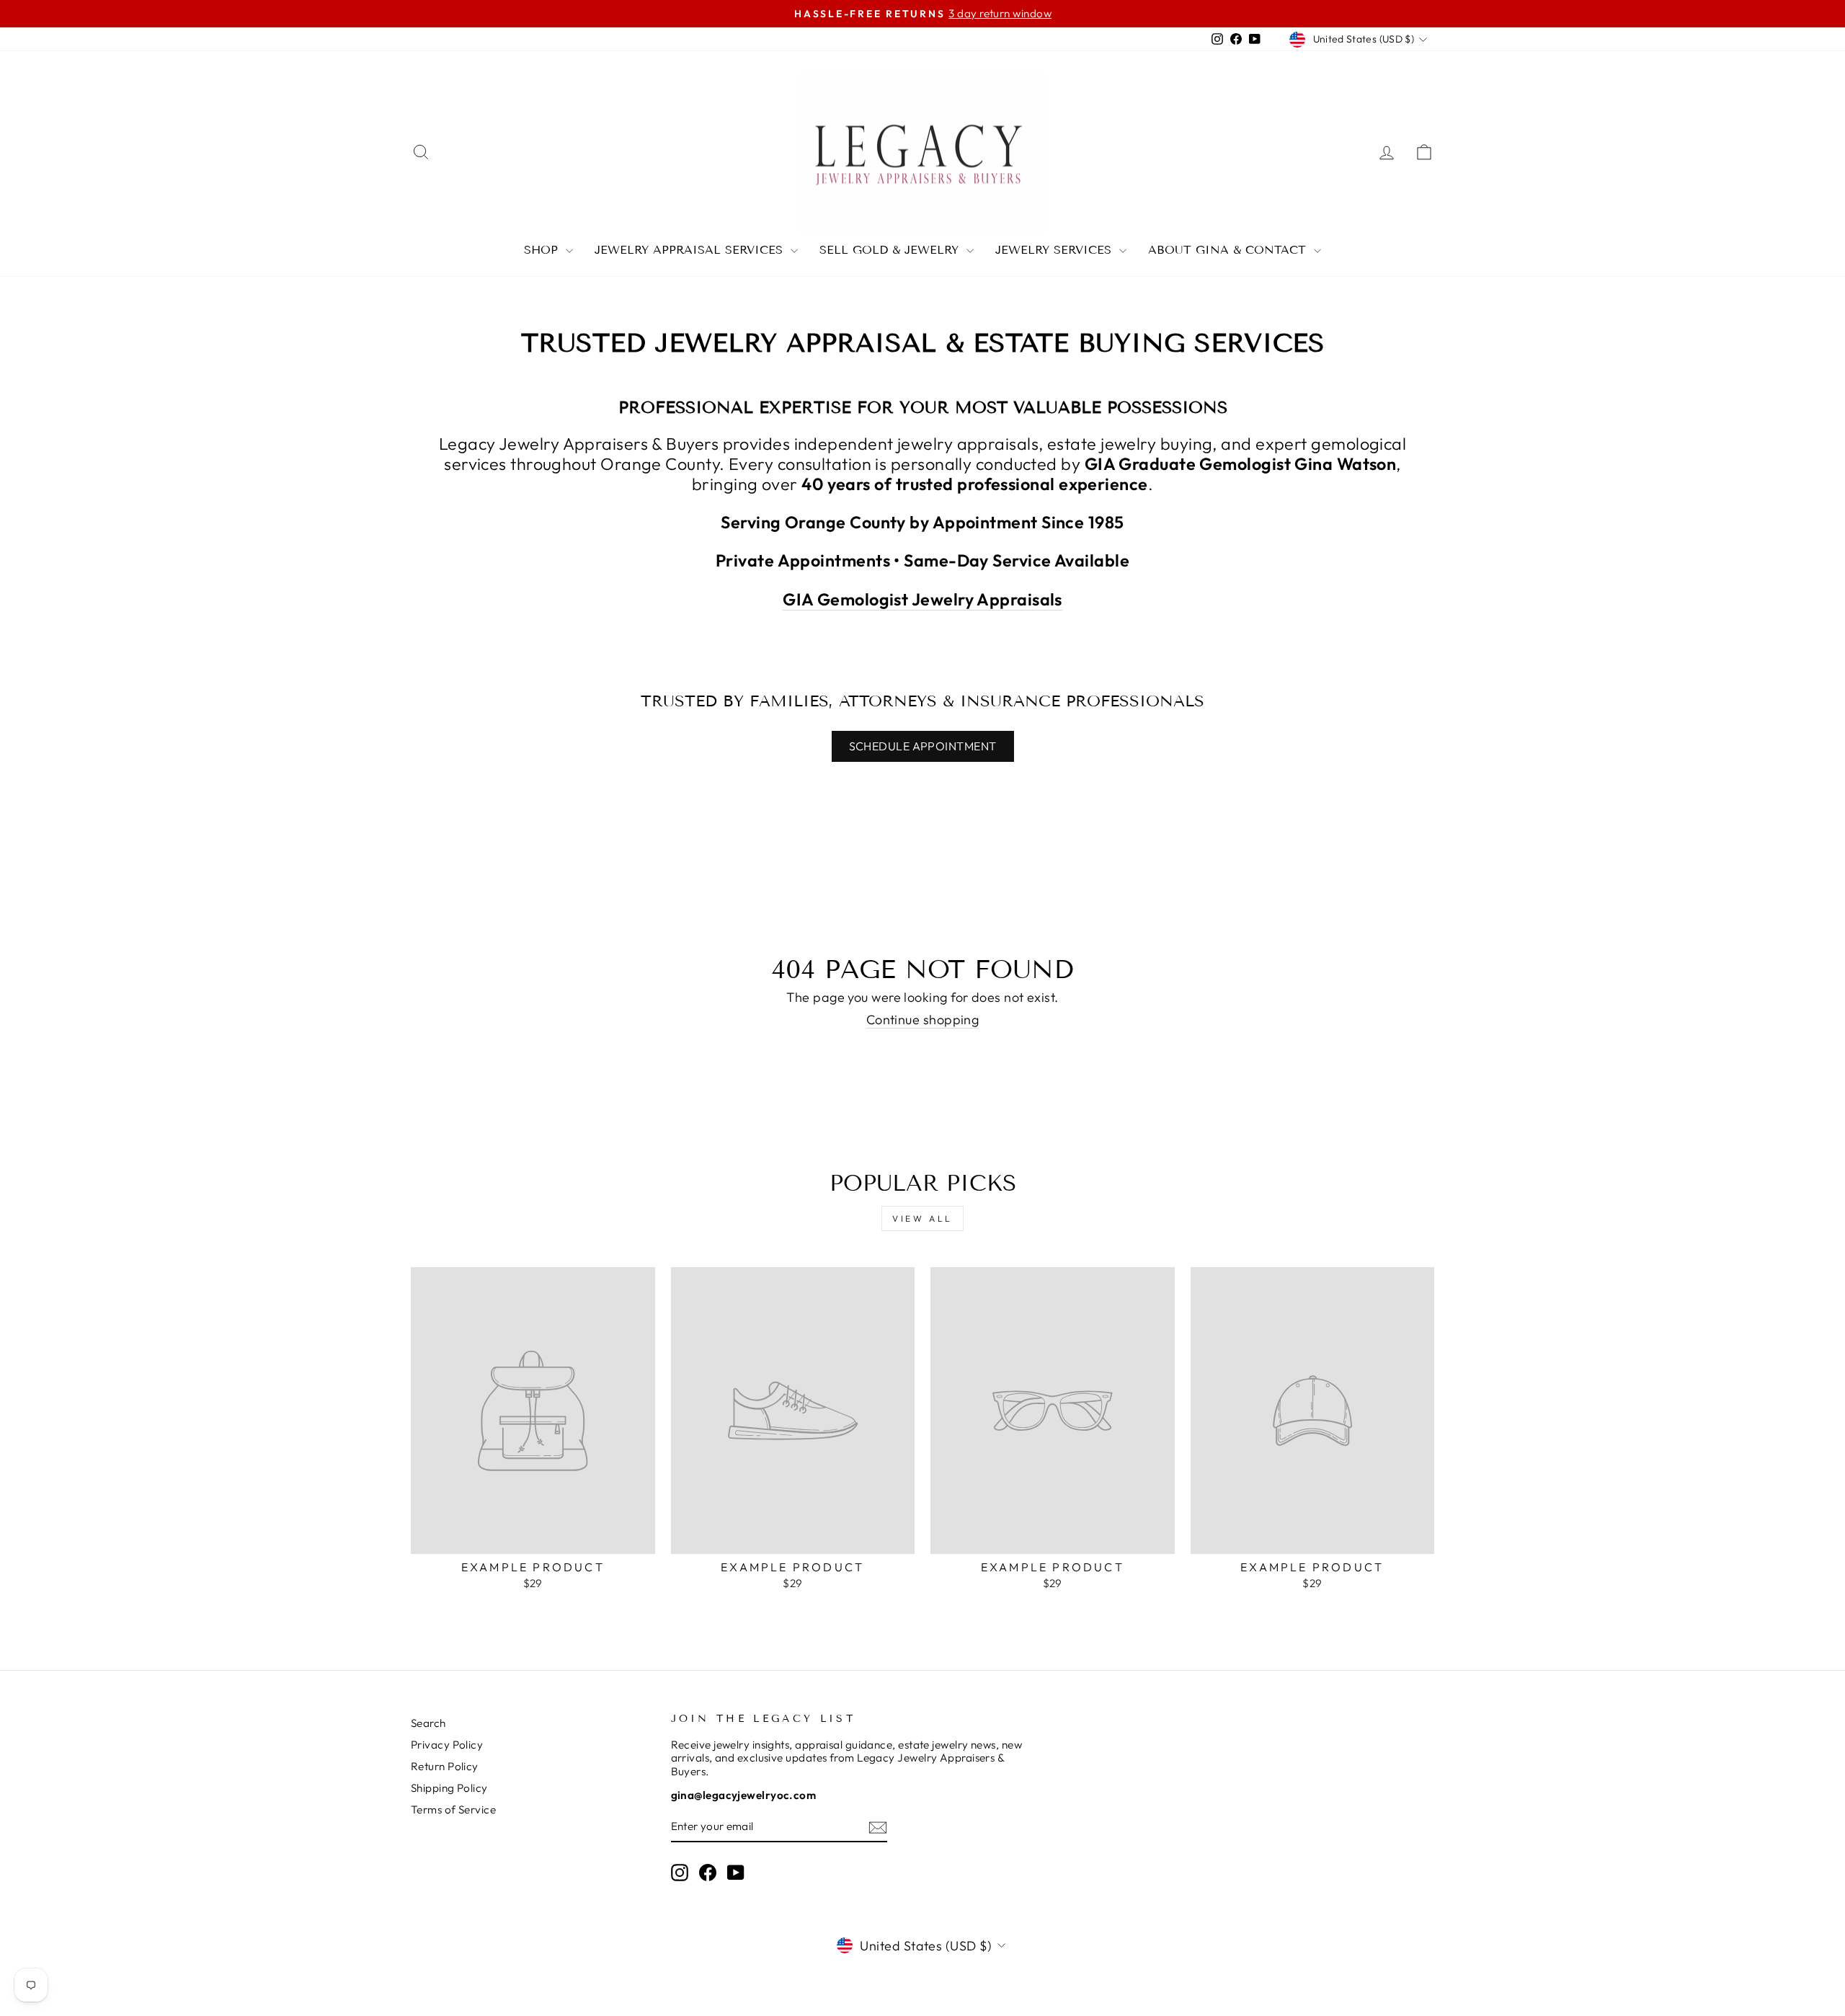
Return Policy (445, 1766)
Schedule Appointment (923, 746)
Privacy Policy (447, 1745)
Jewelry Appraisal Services (691, 250)
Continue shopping (923, 1020)
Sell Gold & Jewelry (891, 250)
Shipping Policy (449, 1788)
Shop (543, 250)
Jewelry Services (1055, 250)
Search (428, 1723)
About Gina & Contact (1229, 250)
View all (922, 1218)
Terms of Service (453, 1809)
